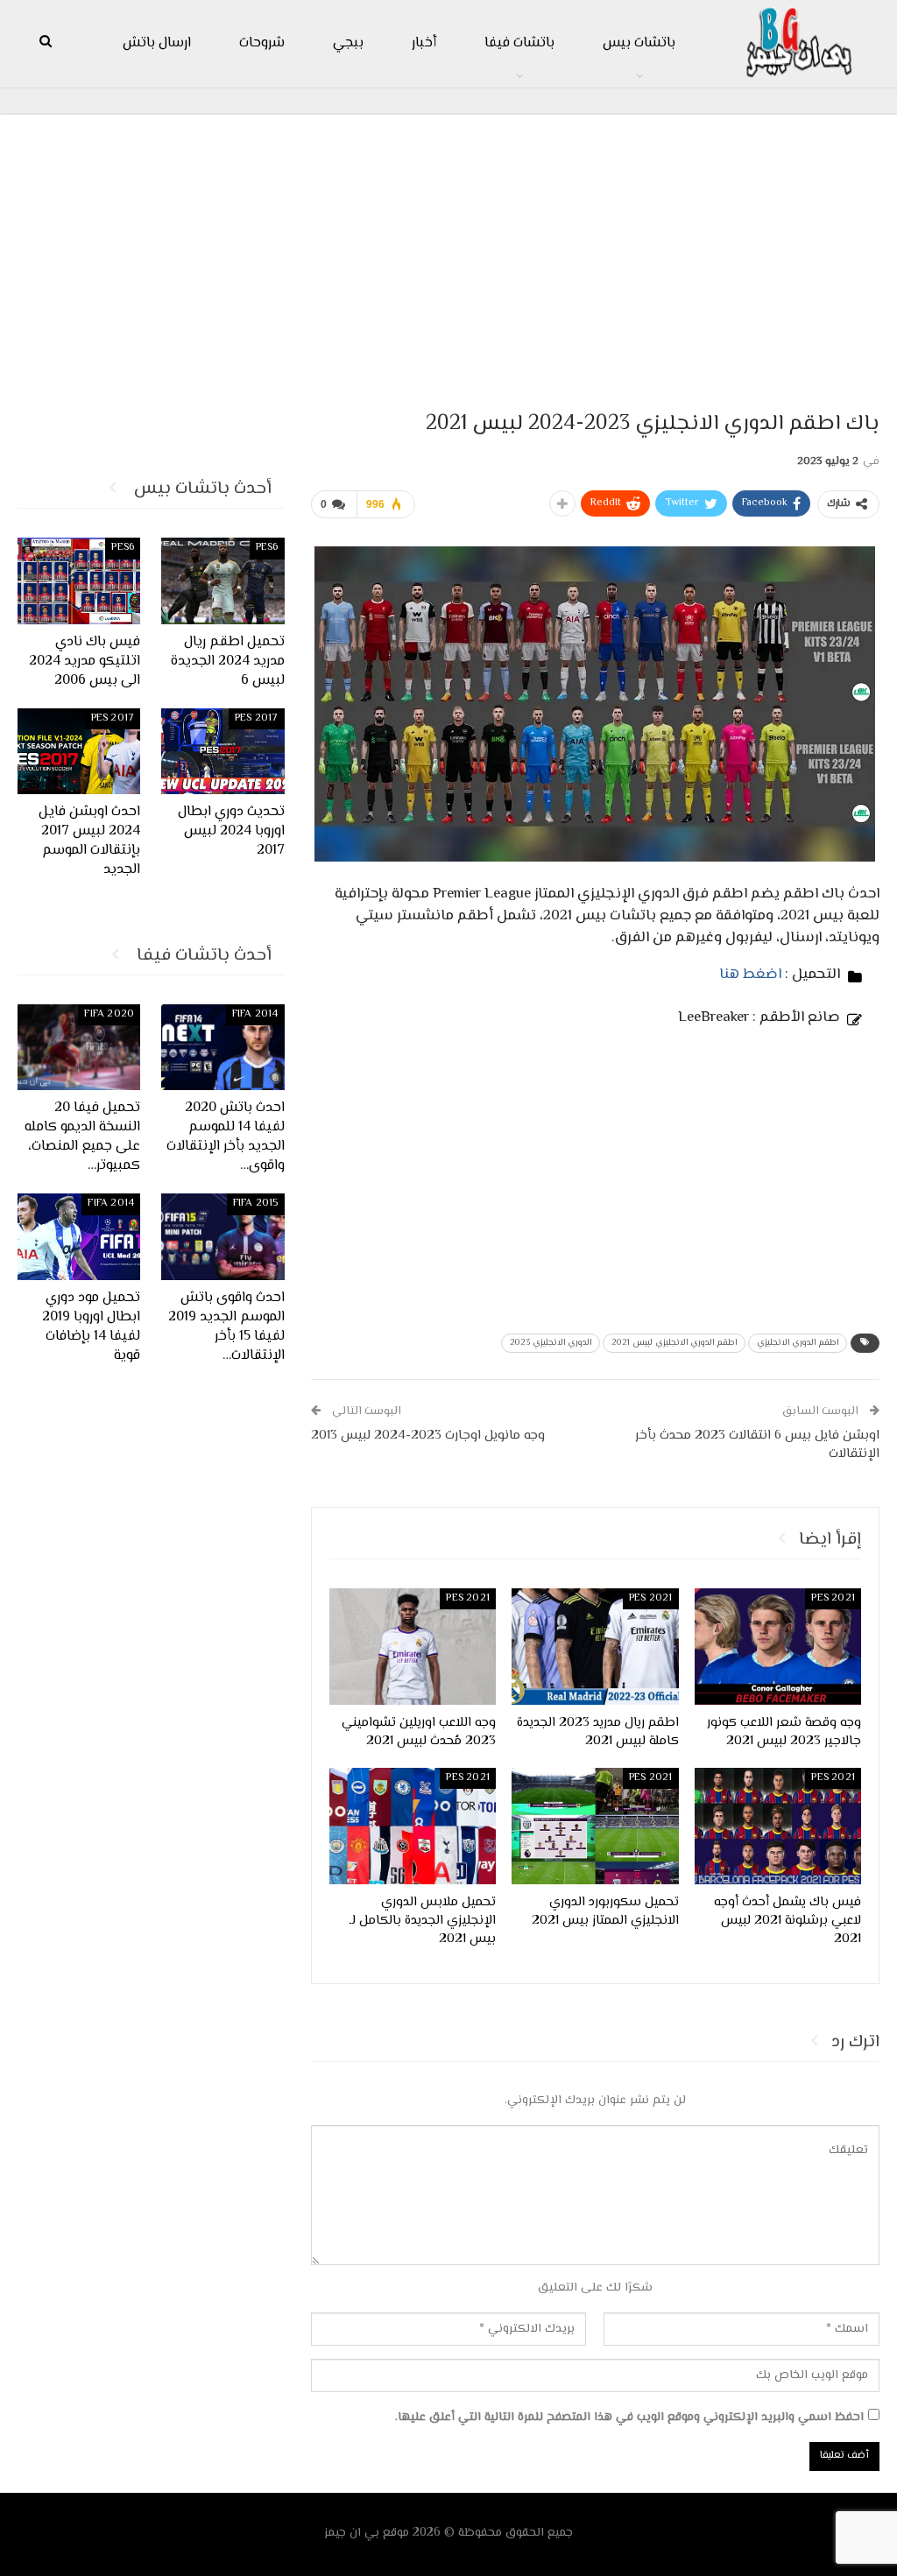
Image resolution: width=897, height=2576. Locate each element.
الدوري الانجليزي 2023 (551, 1343)
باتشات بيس (639, 43)
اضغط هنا (750, 975)
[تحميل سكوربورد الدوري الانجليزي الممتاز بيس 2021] (595, 1826)
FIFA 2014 (255, 1014)
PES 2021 (833, 1598)
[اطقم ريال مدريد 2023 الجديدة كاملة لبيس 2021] (595, 1647)
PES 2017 (257, 718)
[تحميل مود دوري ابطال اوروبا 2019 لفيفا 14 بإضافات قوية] (79, 1236)
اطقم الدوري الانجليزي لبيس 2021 (674, 1343)
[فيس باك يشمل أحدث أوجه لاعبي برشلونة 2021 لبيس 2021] (778, 1826)
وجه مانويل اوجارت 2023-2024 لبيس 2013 (428, 1436)
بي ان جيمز (352, 2533)
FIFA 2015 (256, 1204)
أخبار (424, 43)
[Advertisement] (448, 255)
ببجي (348, 43)
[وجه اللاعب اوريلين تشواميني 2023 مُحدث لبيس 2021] (413, 1647)
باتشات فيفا (519, 43)
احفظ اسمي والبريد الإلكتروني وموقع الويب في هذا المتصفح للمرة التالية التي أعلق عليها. (629, 2418)
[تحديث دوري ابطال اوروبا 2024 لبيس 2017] (223, 751)
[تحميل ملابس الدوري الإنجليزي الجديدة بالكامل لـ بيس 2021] (413, 1826)
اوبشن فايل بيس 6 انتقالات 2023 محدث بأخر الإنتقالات (757, 1445)
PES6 (267, 548)
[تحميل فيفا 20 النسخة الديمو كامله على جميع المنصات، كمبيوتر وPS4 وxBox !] (79, 1047)
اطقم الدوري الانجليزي (798, 1343)
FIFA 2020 (109, 1014)
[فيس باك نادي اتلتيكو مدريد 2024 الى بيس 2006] (79, 581)
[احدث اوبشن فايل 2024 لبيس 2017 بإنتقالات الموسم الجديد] (79, 751)
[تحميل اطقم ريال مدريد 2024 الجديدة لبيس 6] (223, 581)
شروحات (262, 43)
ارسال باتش (157, 43)
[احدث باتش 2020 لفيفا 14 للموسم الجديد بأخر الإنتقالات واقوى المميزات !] (223, 1047)
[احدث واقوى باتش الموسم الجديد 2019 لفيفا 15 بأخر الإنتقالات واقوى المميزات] (223, 1236)
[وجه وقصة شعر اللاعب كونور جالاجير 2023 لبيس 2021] (778, 1647)
